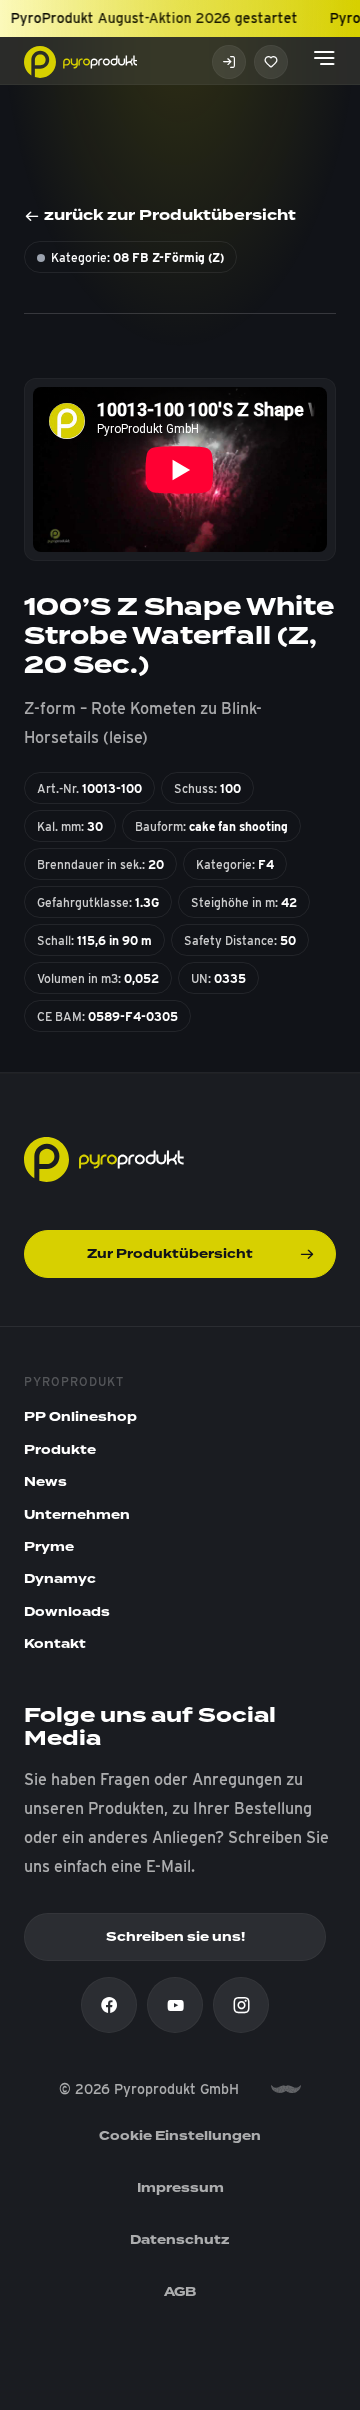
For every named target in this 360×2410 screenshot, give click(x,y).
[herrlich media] (286, 2089)
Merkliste (271, 62)
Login (229, 62)
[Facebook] (109, 2005)
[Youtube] (175, 2005)
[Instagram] (241, 2005)
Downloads (67, 1612)
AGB (180, 2292)
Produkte (60, 1450)
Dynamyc (60, 1579)
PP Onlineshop (80, 1417)
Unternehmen (77, 1515)
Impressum (180, 2188)
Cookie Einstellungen (180, 2136)
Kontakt (55, 1644)
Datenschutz (180, 2240)
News (45, 1482)
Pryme (49, 1547)
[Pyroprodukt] (80, 60)
